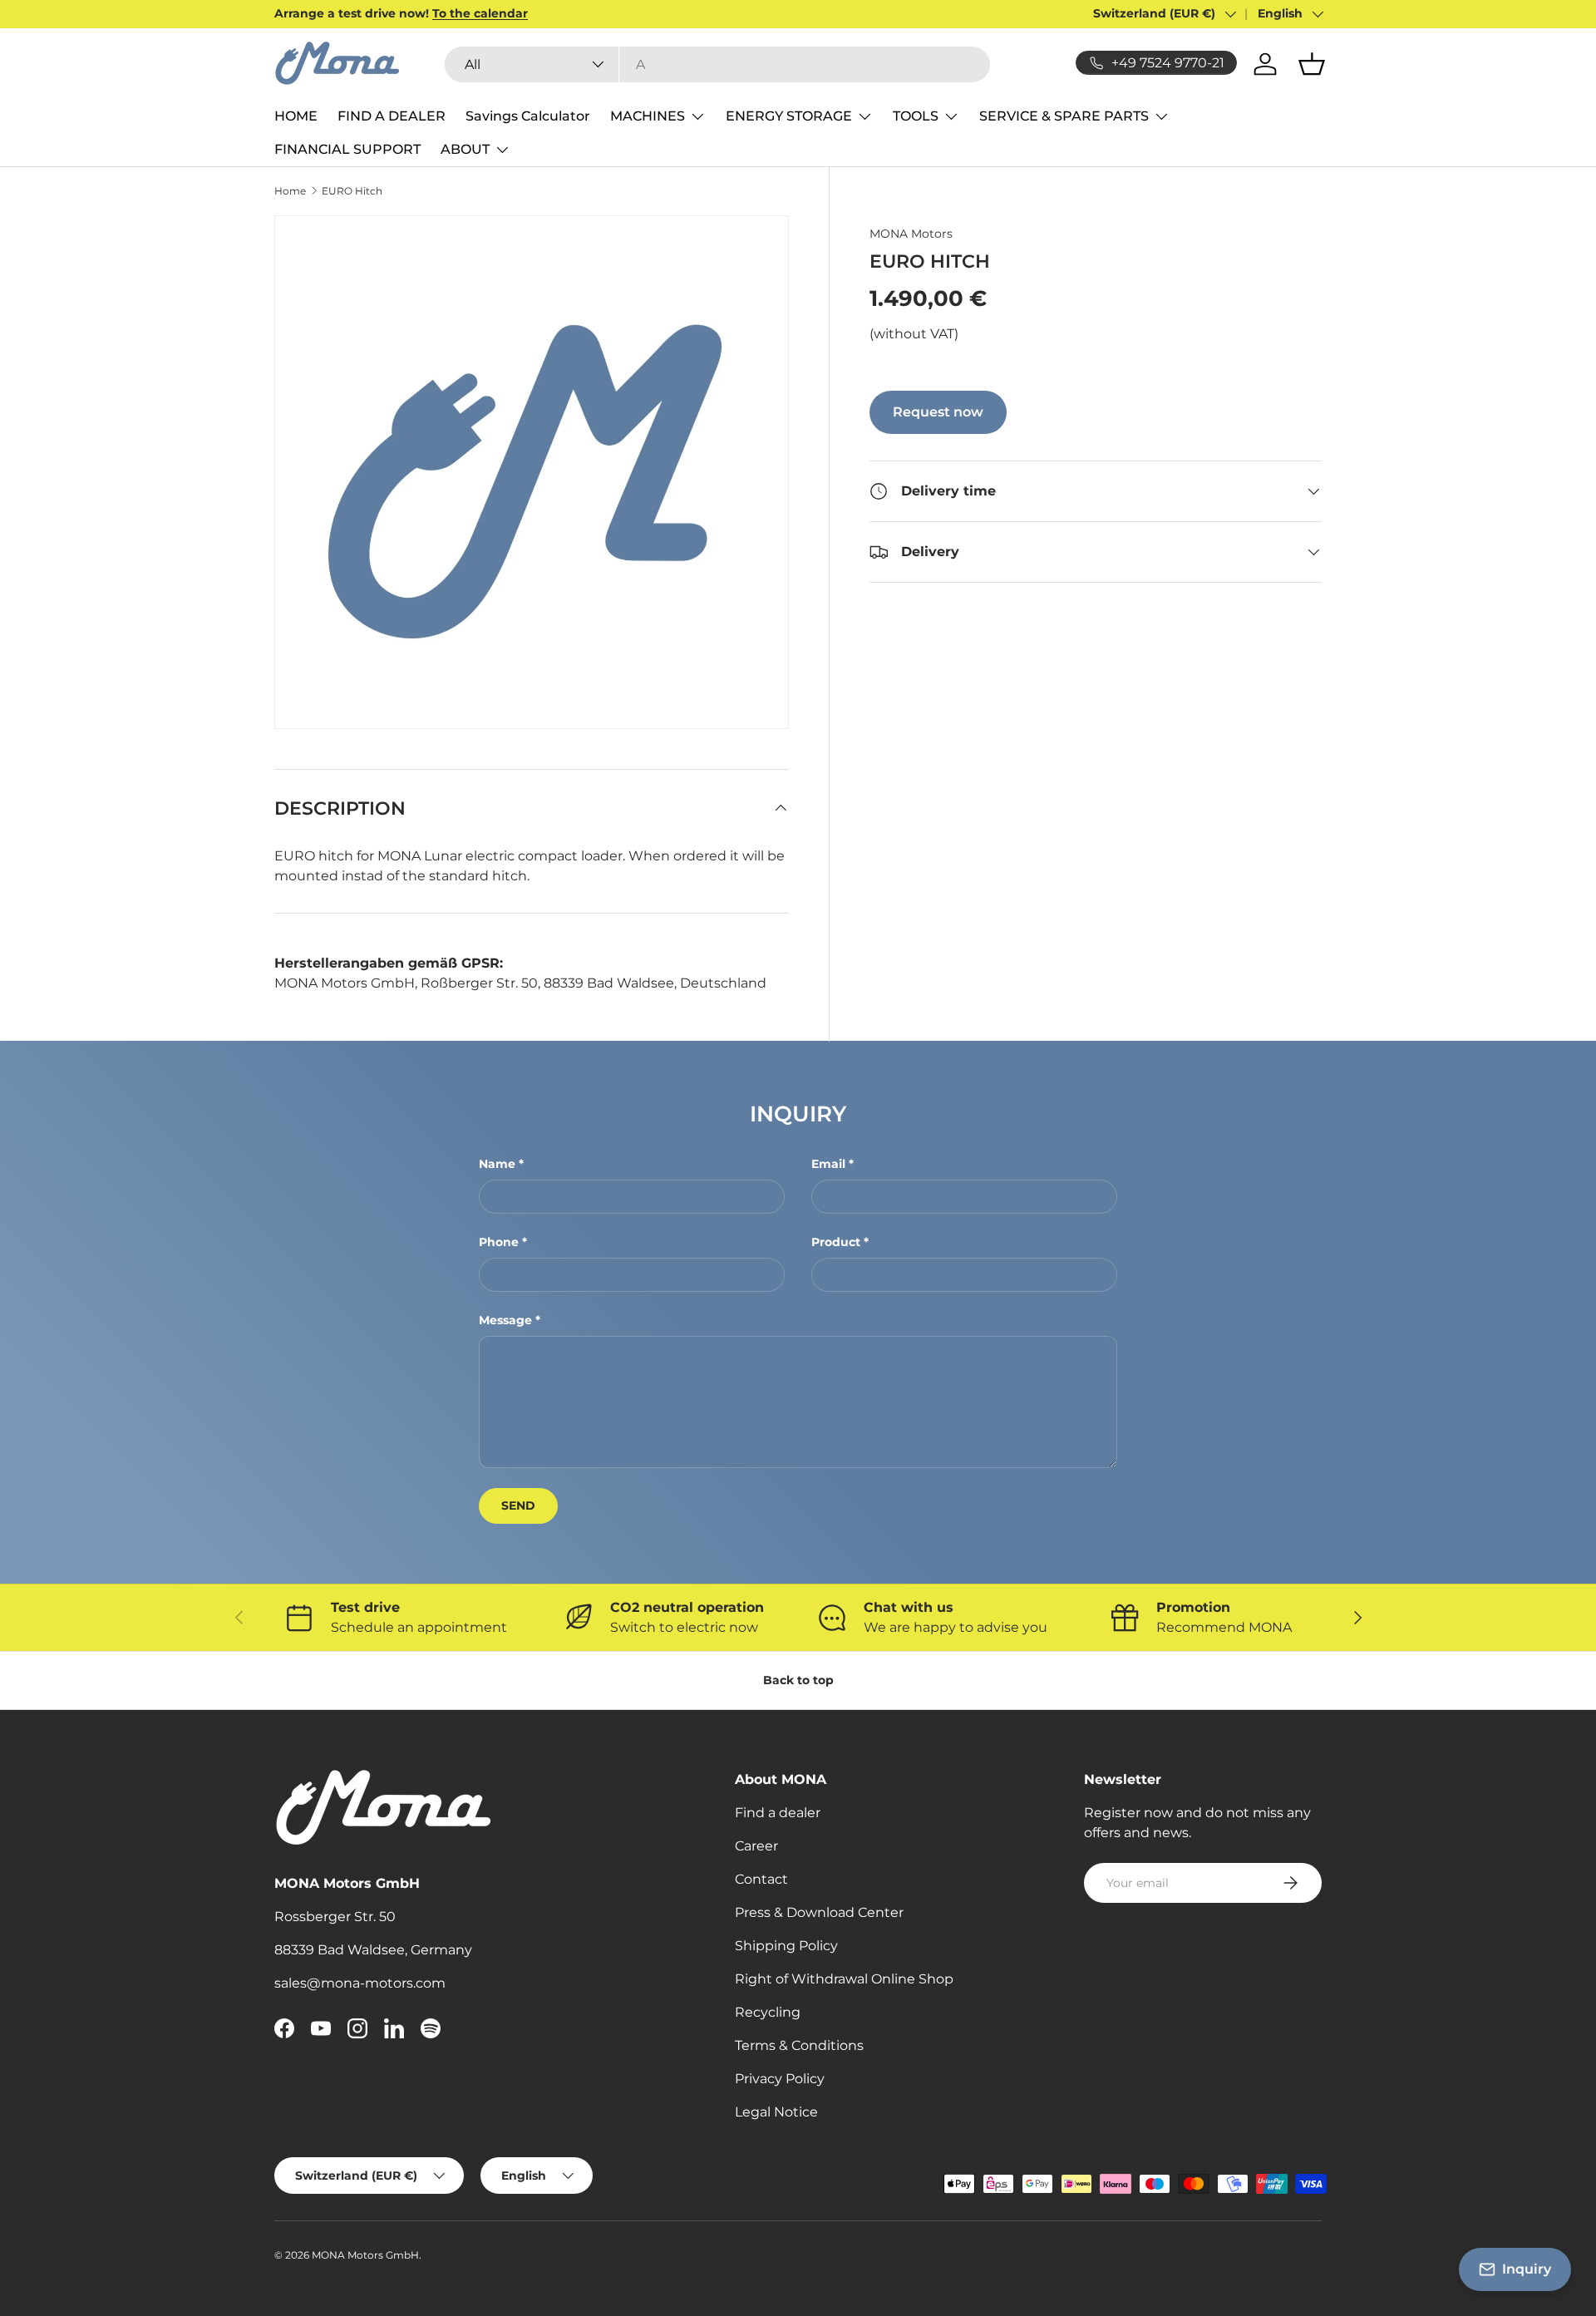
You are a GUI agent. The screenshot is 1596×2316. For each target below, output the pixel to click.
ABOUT (465, 149)
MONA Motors (911, 234)
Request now (938, 412)
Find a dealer (778, 1813)
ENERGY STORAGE (789, 116)
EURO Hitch (352, 191)
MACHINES (648, 116)
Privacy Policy (780, 2079)
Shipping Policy (786, 1946)
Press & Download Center (819, 1912)
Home (290, 191)
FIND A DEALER (392, 116)
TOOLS (916, 116)
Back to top (798, 1680)
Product (836, 1242)
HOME (296, 116)
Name (497, 1164)
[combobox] (717, 64)
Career (756, 1846)
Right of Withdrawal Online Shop (844, 1979)
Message (505, 1320)
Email (828, 1164)
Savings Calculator (528, 116)
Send (518, 1505)
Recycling (768, 2012)
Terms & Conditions (799, 2045)
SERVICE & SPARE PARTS (1064, 116)
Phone (499, 1242)
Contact (761, 1879)
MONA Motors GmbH (365, 2255)
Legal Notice (776, 2112)
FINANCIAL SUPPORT (347, 149)
